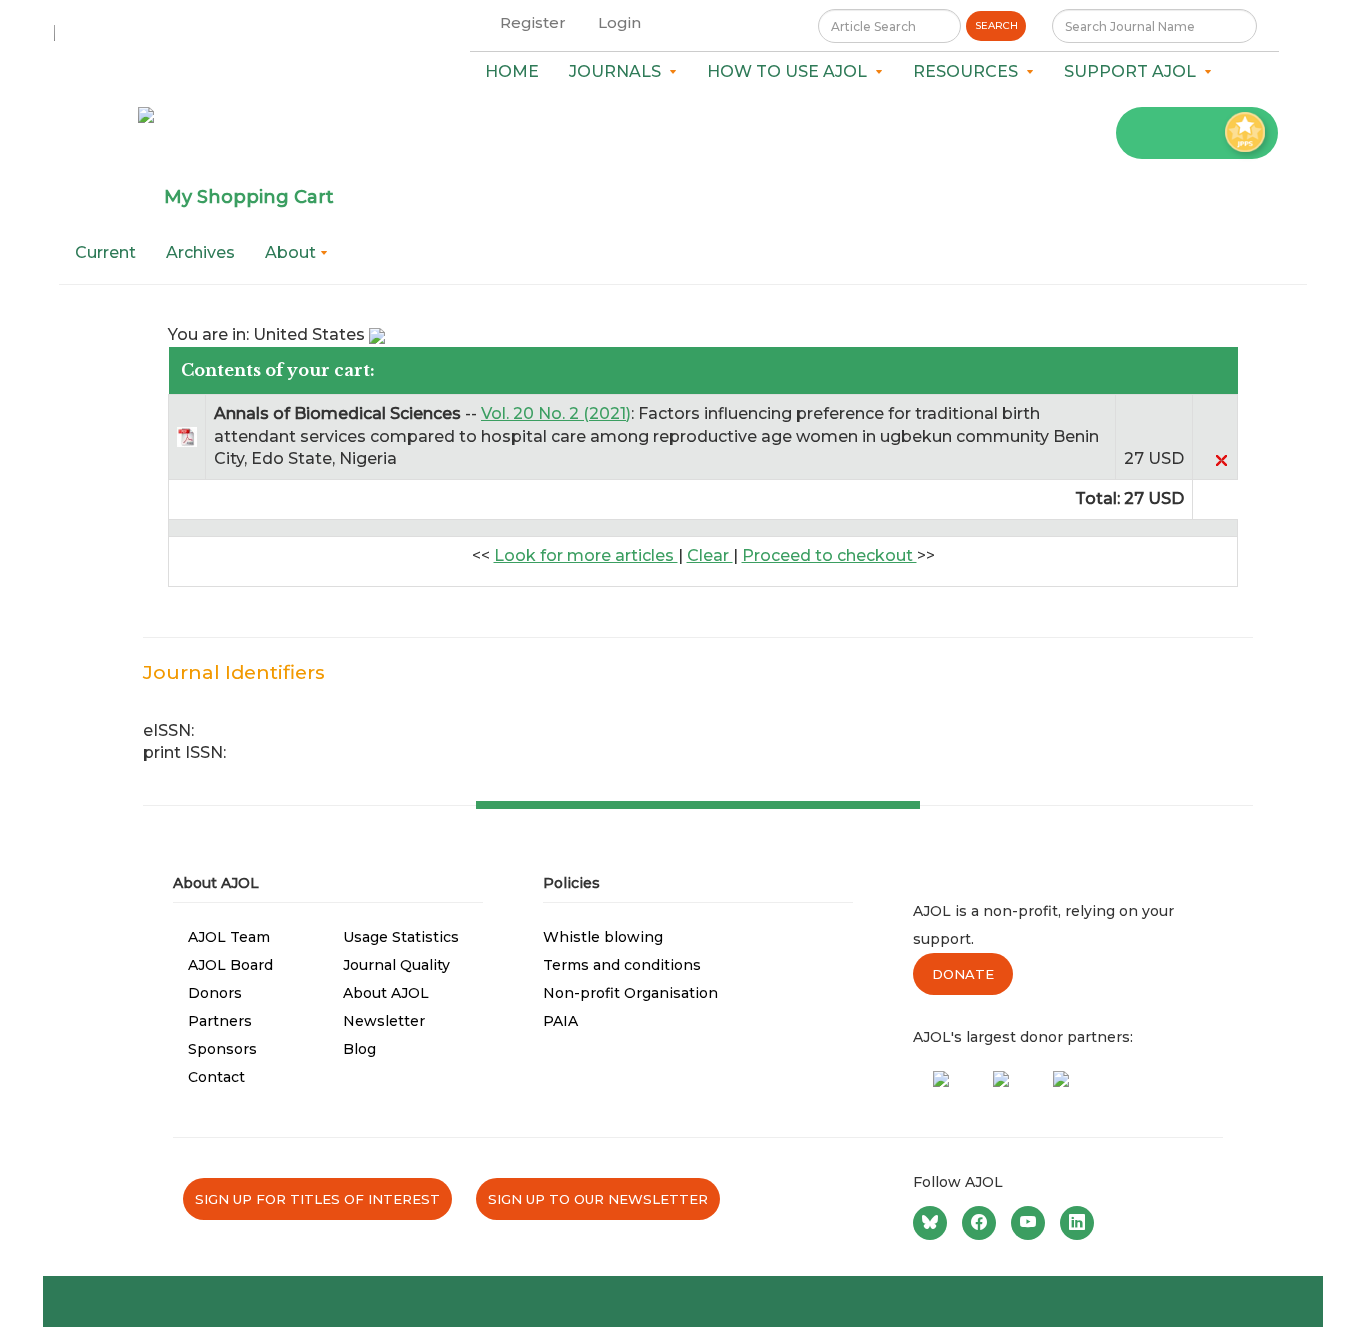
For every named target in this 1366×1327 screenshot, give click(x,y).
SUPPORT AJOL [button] (1134, 71)
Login (619, 22)
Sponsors (222, 1049)
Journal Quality (396, 965)
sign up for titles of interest (317, 1199)
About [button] (292, 252)
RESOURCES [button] (969, 71)
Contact (216, 1077)
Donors (215, 993)
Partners (220, 1021)
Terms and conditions (622, 965)
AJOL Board (230, 965)
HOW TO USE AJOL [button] (791, 71)
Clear (710, 555)
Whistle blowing (603, 937)
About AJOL (386, 993)
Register (533, 22)
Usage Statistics (401, 937)
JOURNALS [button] (619, 71)
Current (105, 252)
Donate (963, 974)
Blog (359, 1049)
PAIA (560, 1021)
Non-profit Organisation (630, 993)
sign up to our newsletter (598, 1199)
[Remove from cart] (1221, 458)
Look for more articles (586, 555)
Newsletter (384, 1021)
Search (996, 25)
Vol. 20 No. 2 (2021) (556, 413)
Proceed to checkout (829, 555)
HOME (512, 71)
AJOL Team (229, 937)
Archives (200, 252)
